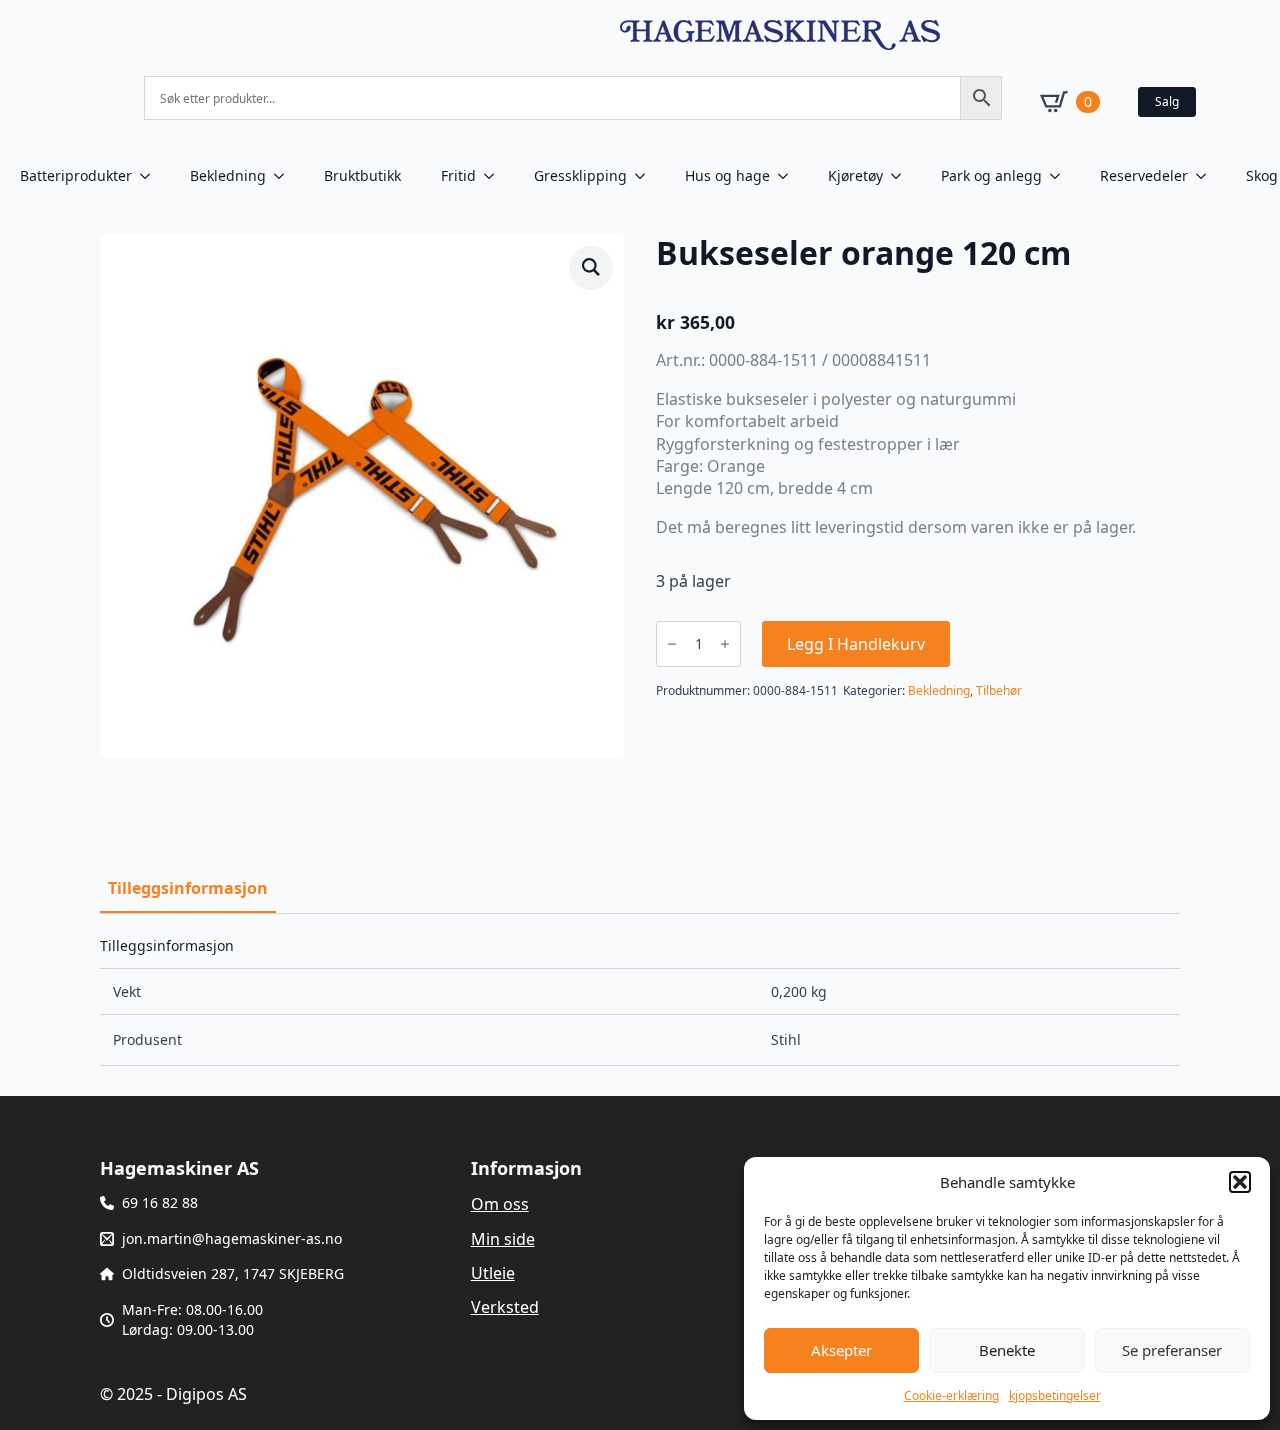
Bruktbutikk (362, 175)
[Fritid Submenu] (495, 176)
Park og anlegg (991, 175)
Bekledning (228, 175)
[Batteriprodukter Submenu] (151, 176)
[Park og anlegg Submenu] (1061, 176)
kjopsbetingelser (1055, 1395)
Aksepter (841, 1350)
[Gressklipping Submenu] (646, 176)
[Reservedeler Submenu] (1207, 176)
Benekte (1007, 1350)
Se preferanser (1172, 1350)
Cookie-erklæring (951, 1395)
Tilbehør (999, 690)
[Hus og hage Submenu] (789, 176)
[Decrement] (672, 644)
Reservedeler (1144, 175)
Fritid (458, 175)
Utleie (493, 1273)
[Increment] (725, 644)
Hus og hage (727, 175)
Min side (503, 1239)
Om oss (500, 1204)
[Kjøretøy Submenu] (902, 176)
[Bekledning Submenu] (285, 176)
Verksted (505, 1307)
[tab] (188, 888)
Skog (1262, 175)
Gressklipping (580, 175)
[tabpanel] (640, 1002)
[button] (1240, 1182)
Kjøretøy (855, 175)
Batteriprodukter (76, 175)
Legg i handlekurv (856, 644)
